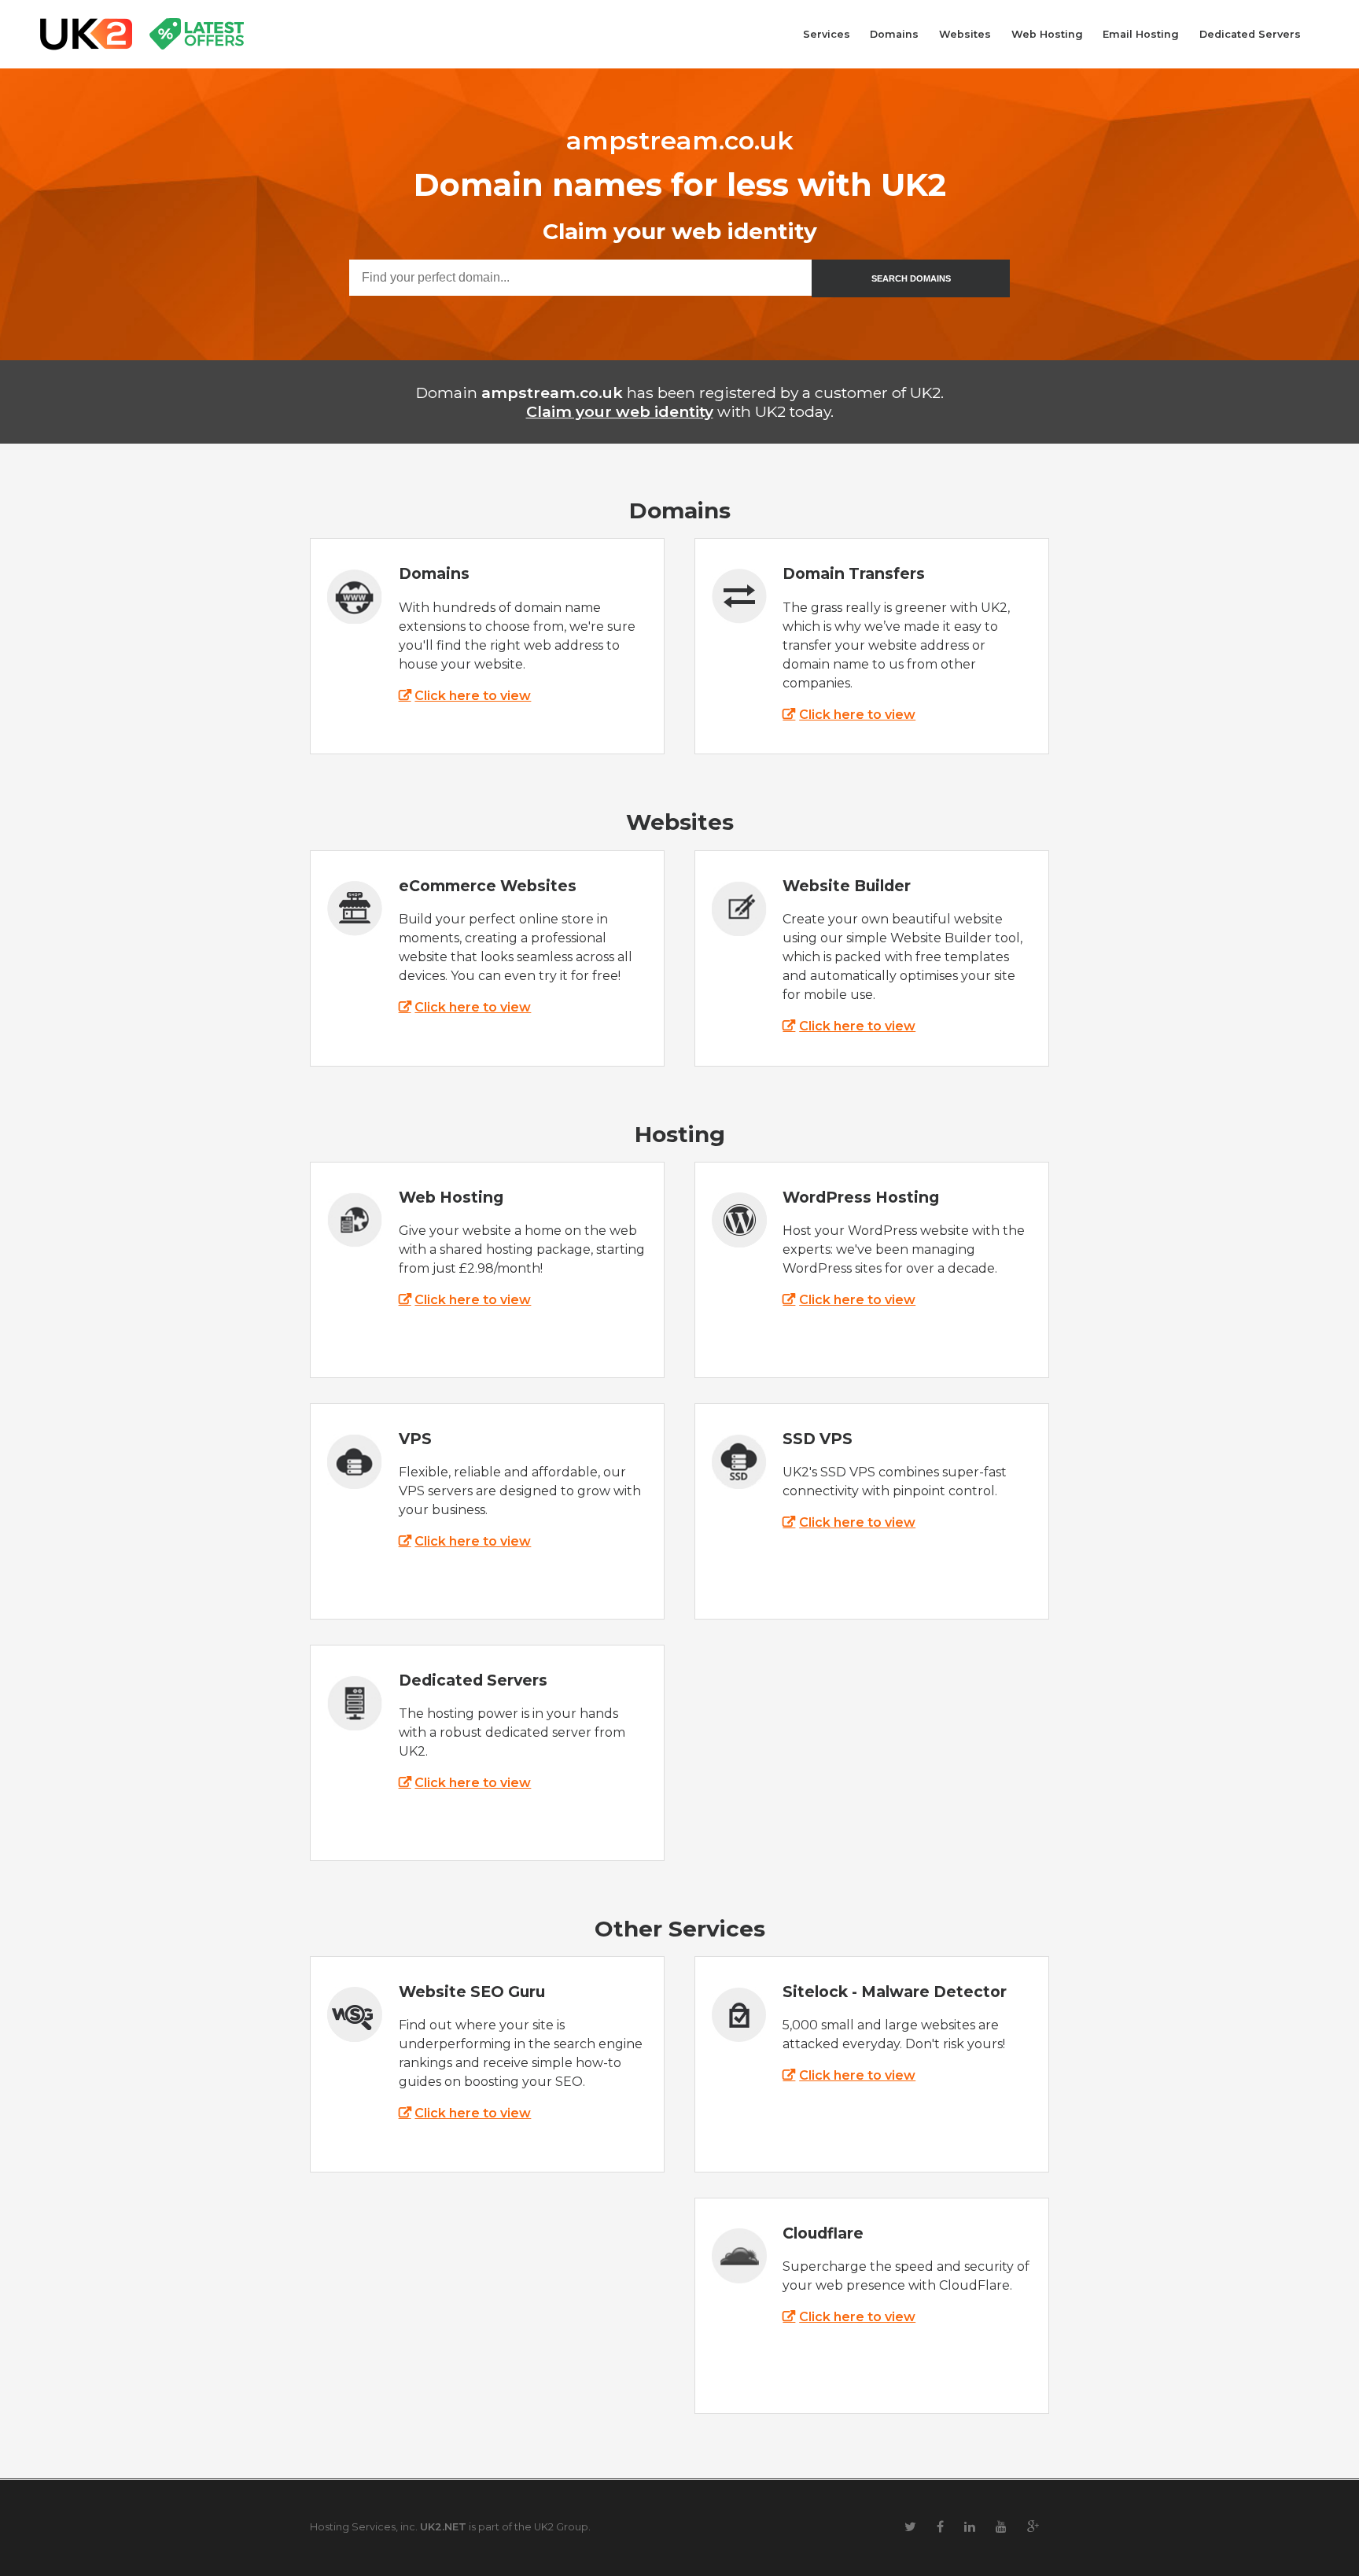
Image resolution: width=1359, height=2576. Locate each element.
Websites (965, 34)
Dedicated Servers (1250, 34)
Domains (894, 34)
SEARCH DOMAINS (911, 278)
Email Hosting (1141, 34)
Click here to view (473, 696)
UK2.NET (443, 2527)
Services (827, 34)
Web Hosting (1047, 34)
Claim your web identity (620, 411)
